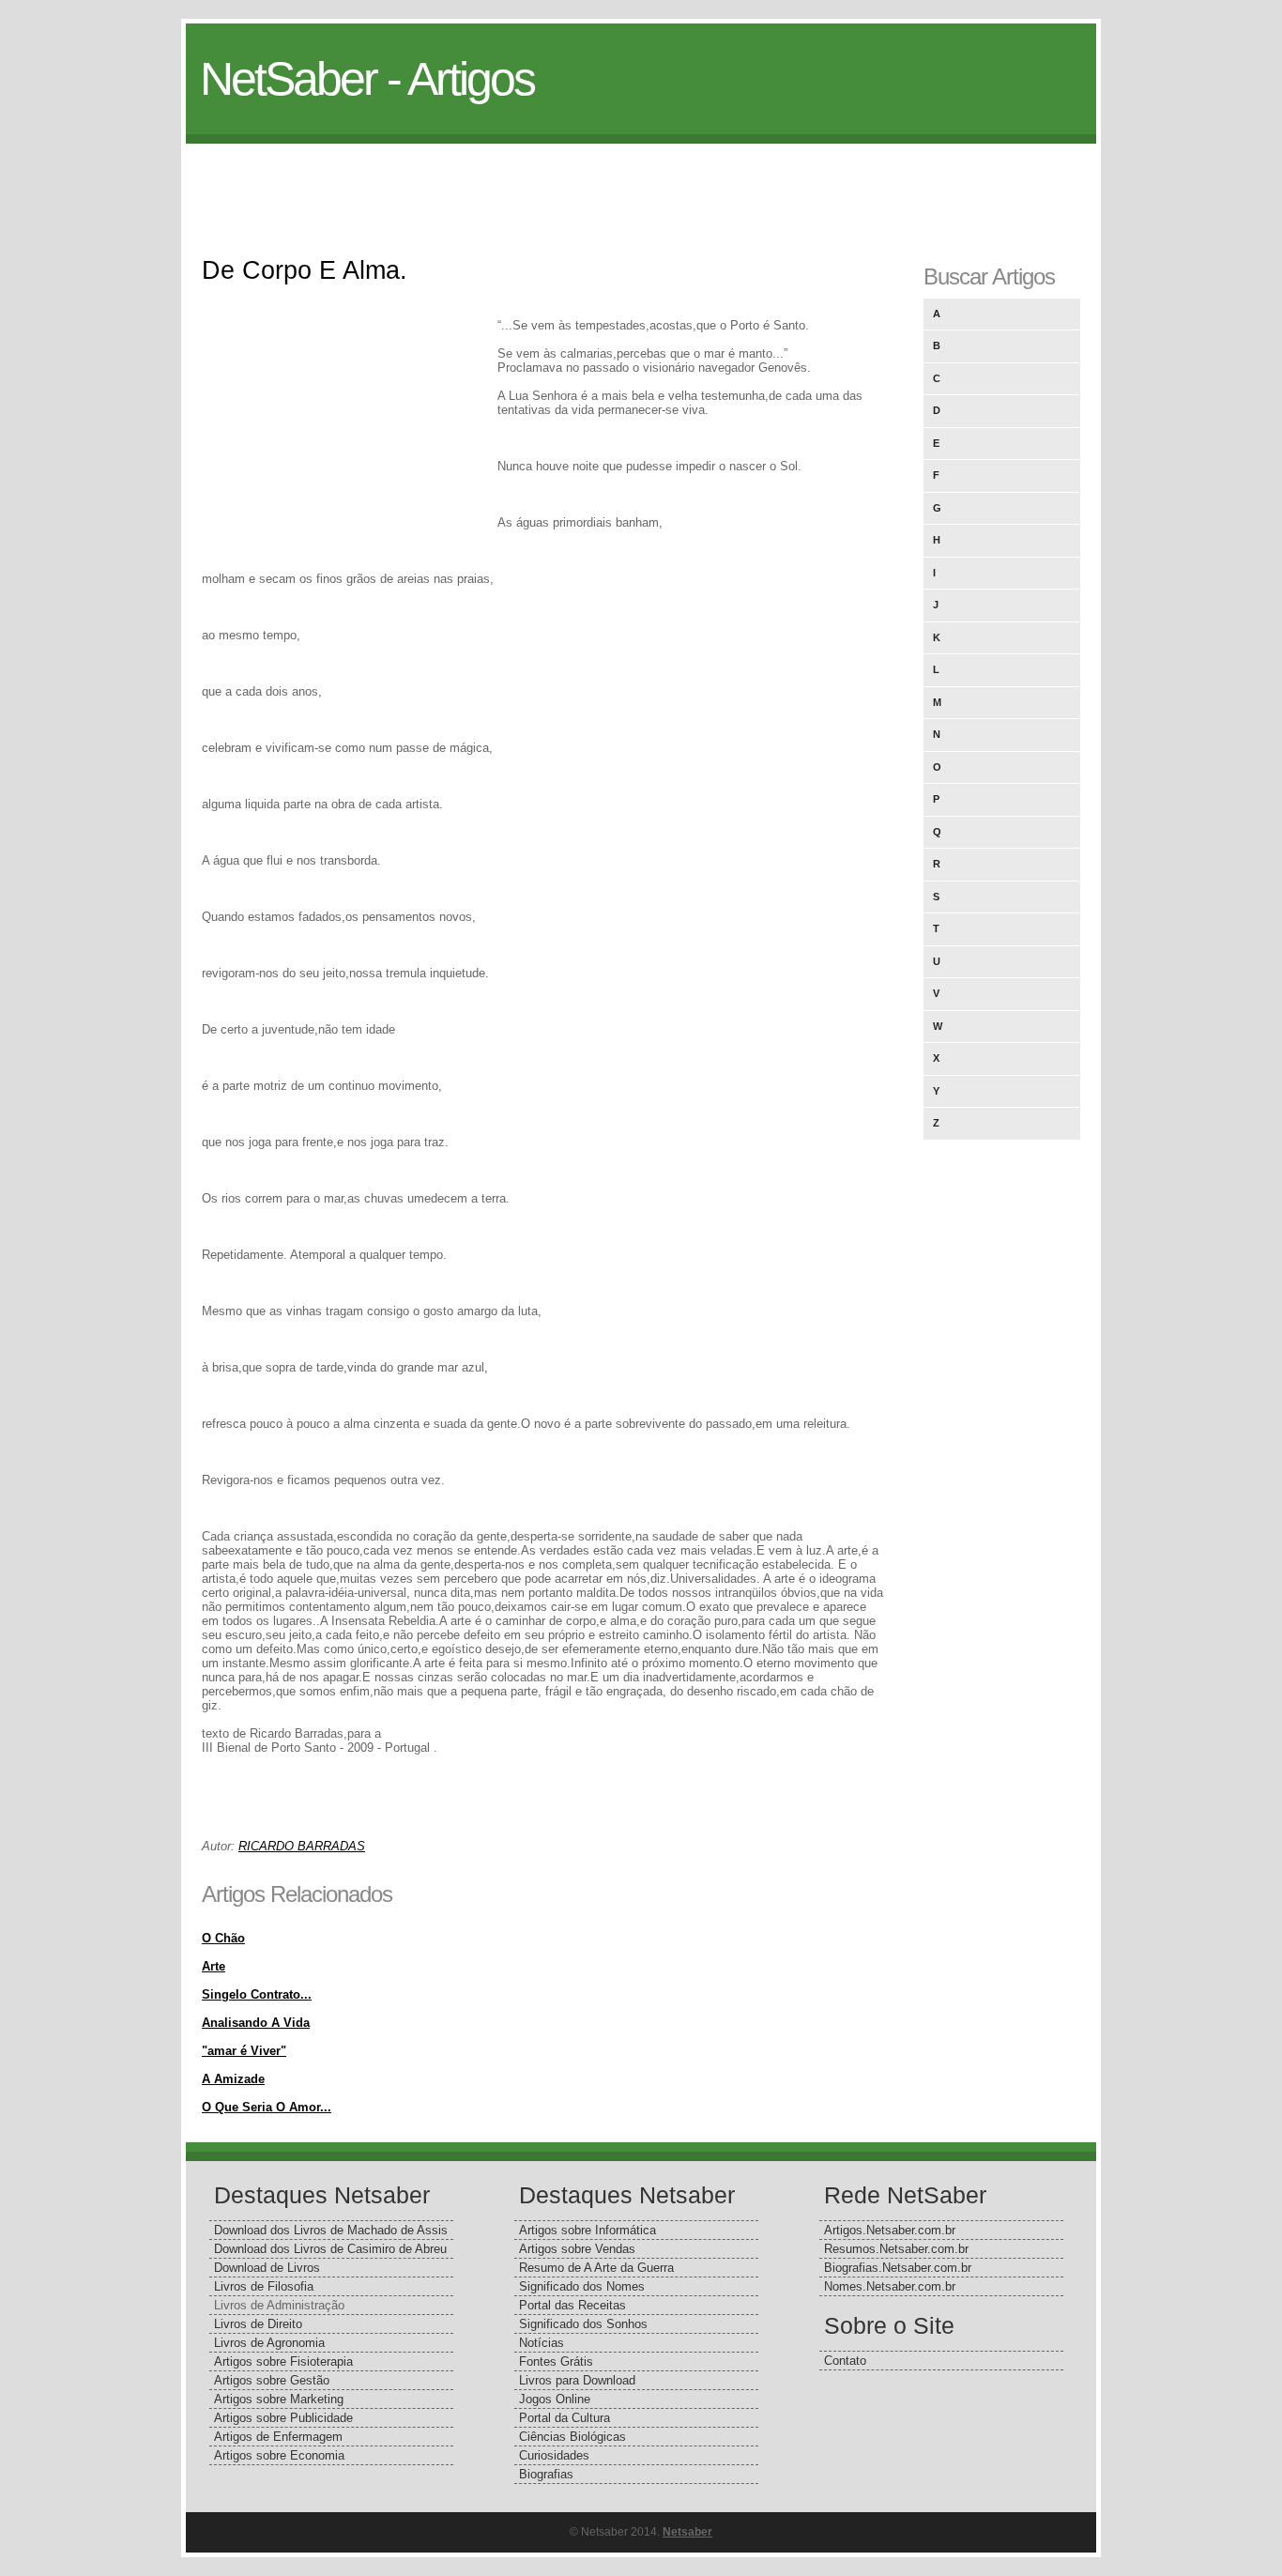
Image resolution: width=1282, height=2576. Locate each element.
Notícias (542, 2343)
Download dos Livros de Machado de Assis (331, 2230)
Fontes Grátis (556, 2361)
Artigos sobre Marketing (279, 2399)
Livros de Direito (258, 2324)
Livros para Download (577, 2380)
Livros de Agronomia (269, 2343)
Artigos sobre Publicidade (283, 2418)
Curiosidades (554, 2455)
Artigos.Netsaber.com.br (890, 2230)
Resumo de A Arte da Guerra (596, 2268)
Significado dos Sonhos (583, 2324)
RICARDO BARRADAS (302, 1846)
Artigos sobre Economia (279, 2455)
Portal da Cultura (565, 2418)
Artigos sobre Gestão (272, 2380)
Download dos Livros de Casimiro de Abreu (330, 2249)
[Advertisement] (641, 186)
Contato (845, 2361)
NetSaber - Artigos (367, 79)
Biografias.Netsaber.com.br (898, 2268)
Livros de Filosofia (264, 2286)
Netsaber (687, 2532)
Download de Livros (267, 2268)
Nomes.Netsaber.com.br (890, 2286)
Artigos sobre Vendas (577, 2249)
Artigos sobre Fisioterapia (283, 2361)
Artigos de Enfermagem (278, 2437)
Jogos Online (555, 2399)
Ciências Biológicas (572, 2437)
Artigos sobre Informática (588, 2230)
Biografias (546, 2474)
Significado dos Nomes (582, 2286)
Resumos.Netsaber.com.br (896, 2249)
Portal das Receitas (572, 2305)
